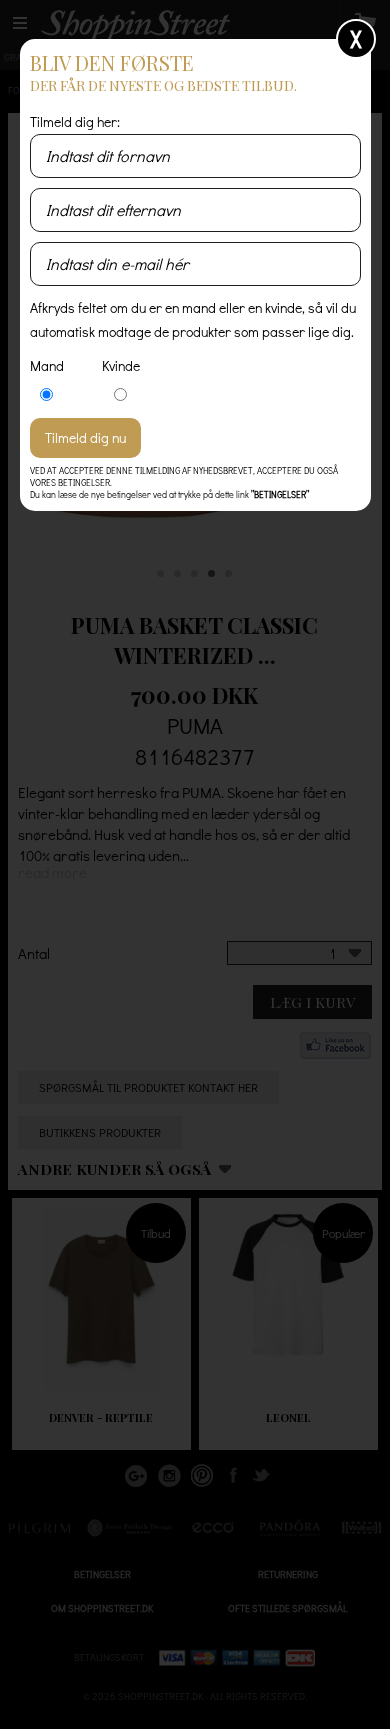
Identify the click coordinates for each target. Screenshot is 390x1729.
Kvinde (121, 365)
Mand (47, 365)
